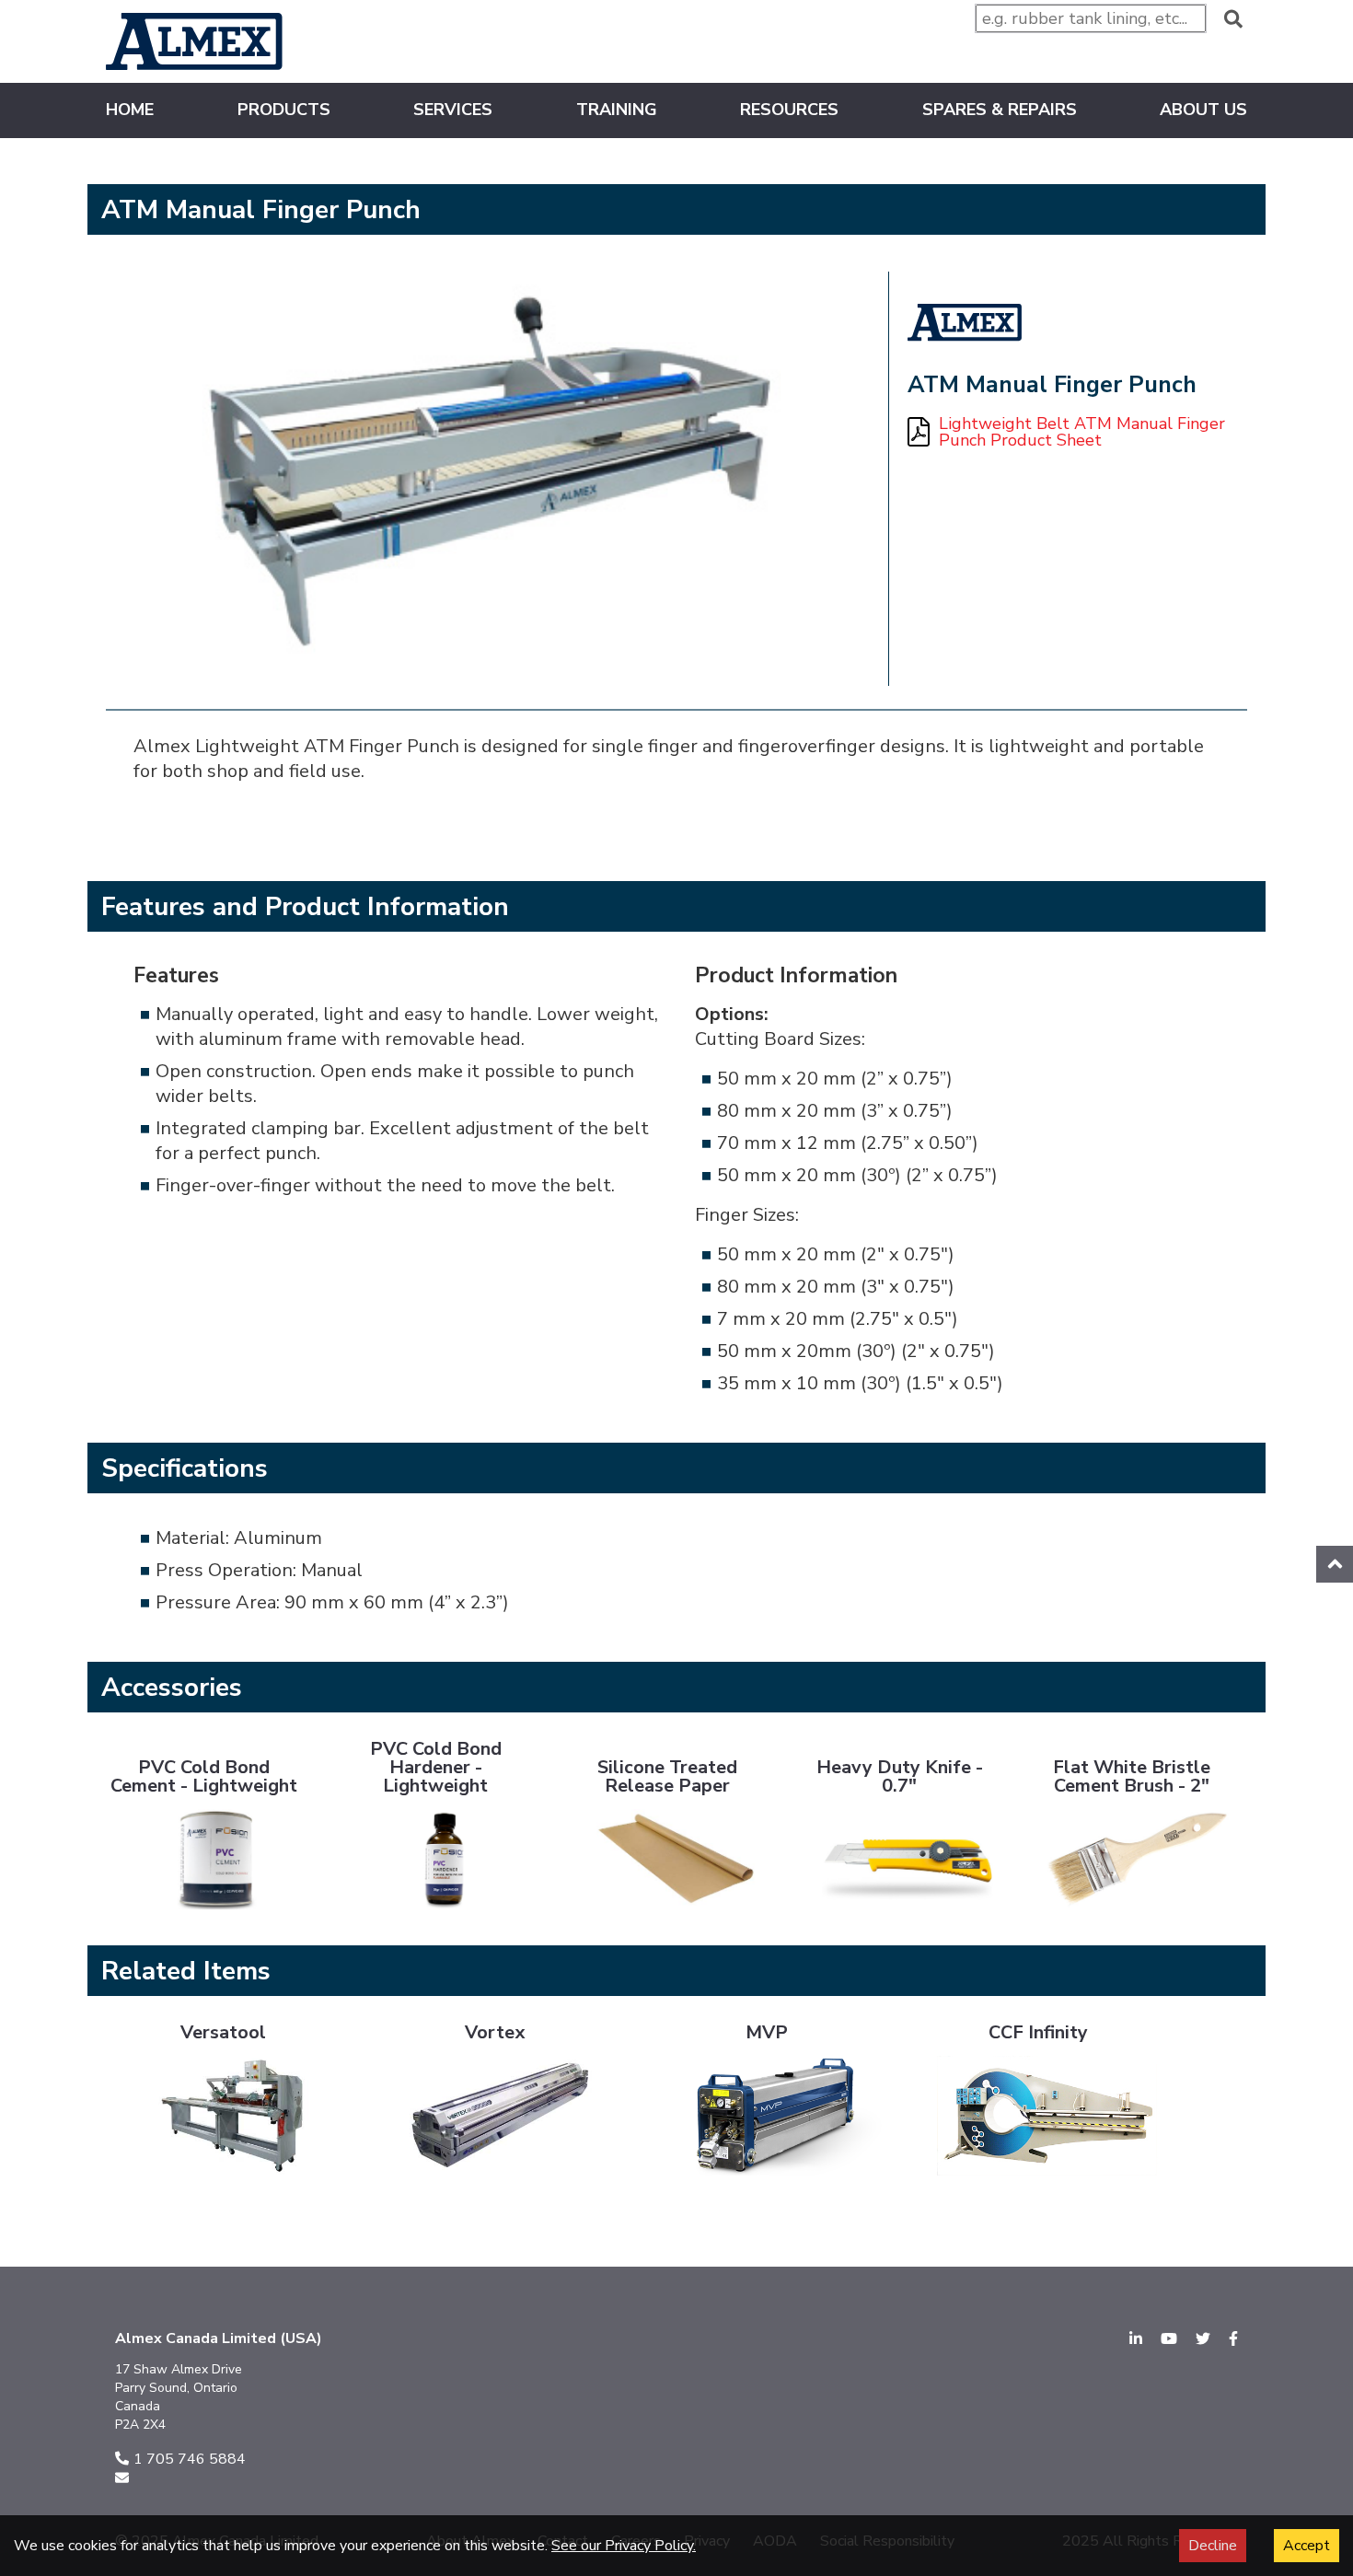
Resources (789, 111)
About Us (1203, 110)
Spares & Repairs (1000, 110)
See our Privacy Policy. (624, 2546)
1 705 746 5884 (190, 2459)
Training (617, 110)
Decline (1213, 2546)
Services (453, 110)
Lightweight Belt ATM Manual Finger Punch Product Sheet (1082, 433)
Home (130, 111)
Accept (1307, 2546)
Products (284, 110)
